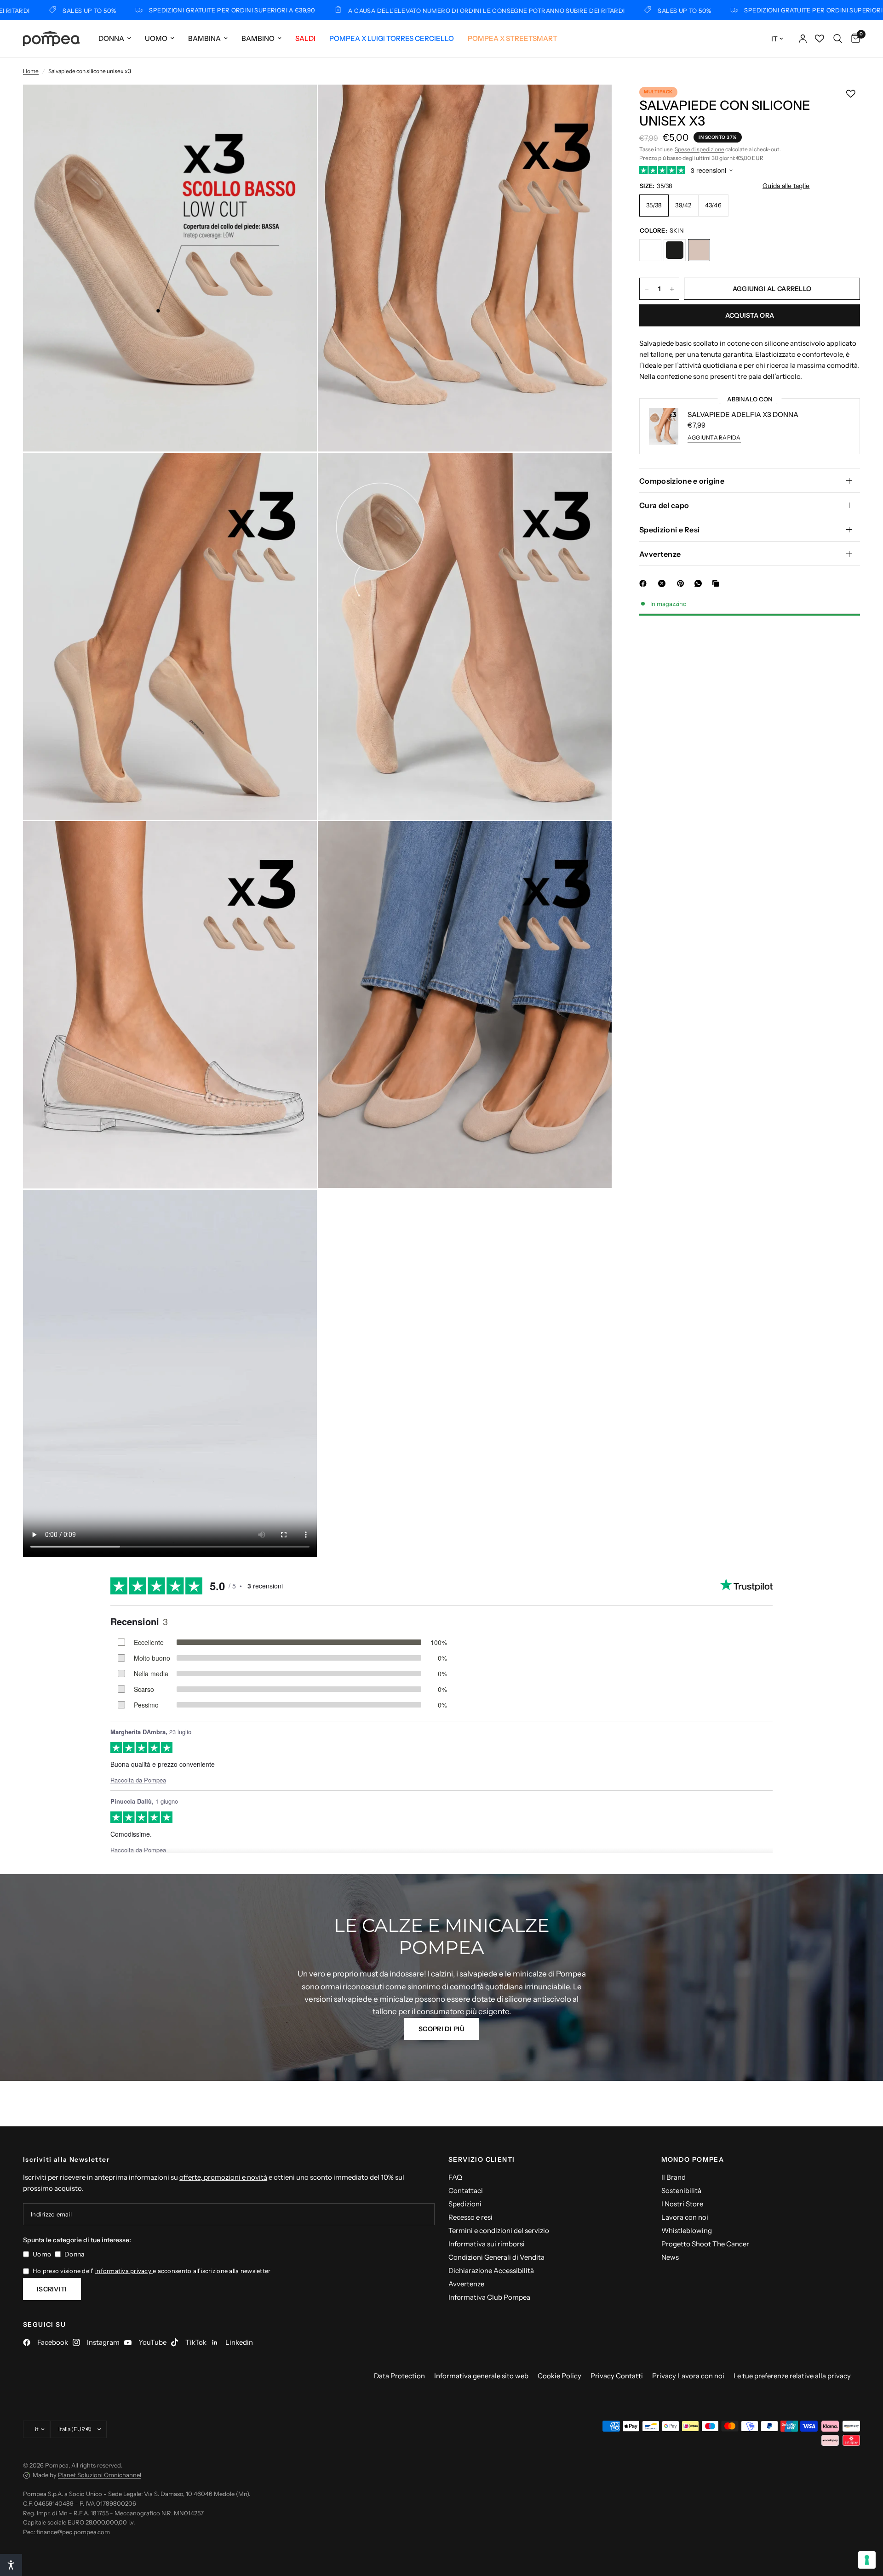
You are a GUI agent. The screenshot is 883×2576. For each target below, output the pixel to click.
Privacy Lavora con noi (688, 2376)
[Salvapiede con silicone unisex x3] (650, 251)
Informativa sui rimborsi (487, 2244)
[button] (441, 2029)
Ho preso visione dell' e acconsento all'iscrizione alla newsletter (152, 2271)
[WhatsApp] (700, 583)
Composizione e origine (682, 481)
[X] (664, 583)
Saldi (305, 38)
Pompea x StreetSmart (513, 38)
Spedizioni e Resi (669, 530)
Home (31, 71)
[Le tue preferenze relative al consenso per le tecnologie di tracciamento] (867, 2560)
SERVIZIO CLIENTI (482, 2159)
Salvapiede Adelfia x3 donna (743, 414)
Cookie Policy (559, 2376)
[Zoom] (298, 104)
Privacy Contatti (617, 2376)
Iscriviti (52, 2289)
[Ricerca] (838, 39)
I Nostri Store (682, 2204)
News (670, 2257)
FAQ (455, 2177)
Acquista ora (750, 316)
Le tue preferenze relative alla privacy (792, 2376)
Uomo (156, 38)
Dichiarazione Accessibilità (491, 2270)
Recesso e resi (470, 2217)
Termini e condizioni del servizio (499, 2230)
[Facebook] (645, 583)
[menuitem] (115, 39)
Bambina (204, 38)
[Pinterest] (682, 583)
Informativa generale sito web (481, 2376)
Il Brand (674, 2177)
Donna (111, 38)
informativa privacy (124, 2271)
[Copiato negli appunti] (717, 583)
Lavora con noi (685, 2217)
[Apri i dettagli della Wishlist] (820, 39)
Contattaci (466, 2190)
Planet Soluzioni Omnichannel (100, 2475)
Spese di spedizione (700, 149)
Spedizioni (465, 2204)
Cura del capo (664, 505)
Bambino (258, 38)
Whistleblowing (687, 2230)
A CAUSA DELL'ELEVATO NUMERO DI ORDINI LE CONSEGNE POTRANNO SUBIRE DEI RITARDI (362, 10)
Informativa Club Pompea (489, 2297)
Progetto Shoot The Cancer (705, 2244)
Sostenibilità (681, 2190)
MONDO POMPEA (693, 2159)
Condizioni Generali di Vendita (496, 2257)
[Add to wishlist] (851, 94)
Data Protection (399, 2376)
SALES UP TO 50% (560, 10)
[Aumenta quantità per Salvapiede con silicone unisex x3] (672, 289)
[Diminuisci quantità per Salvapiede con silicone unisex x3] (647, 289)
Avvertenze (660, 554)
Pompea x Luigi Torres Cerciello (392, 38)
